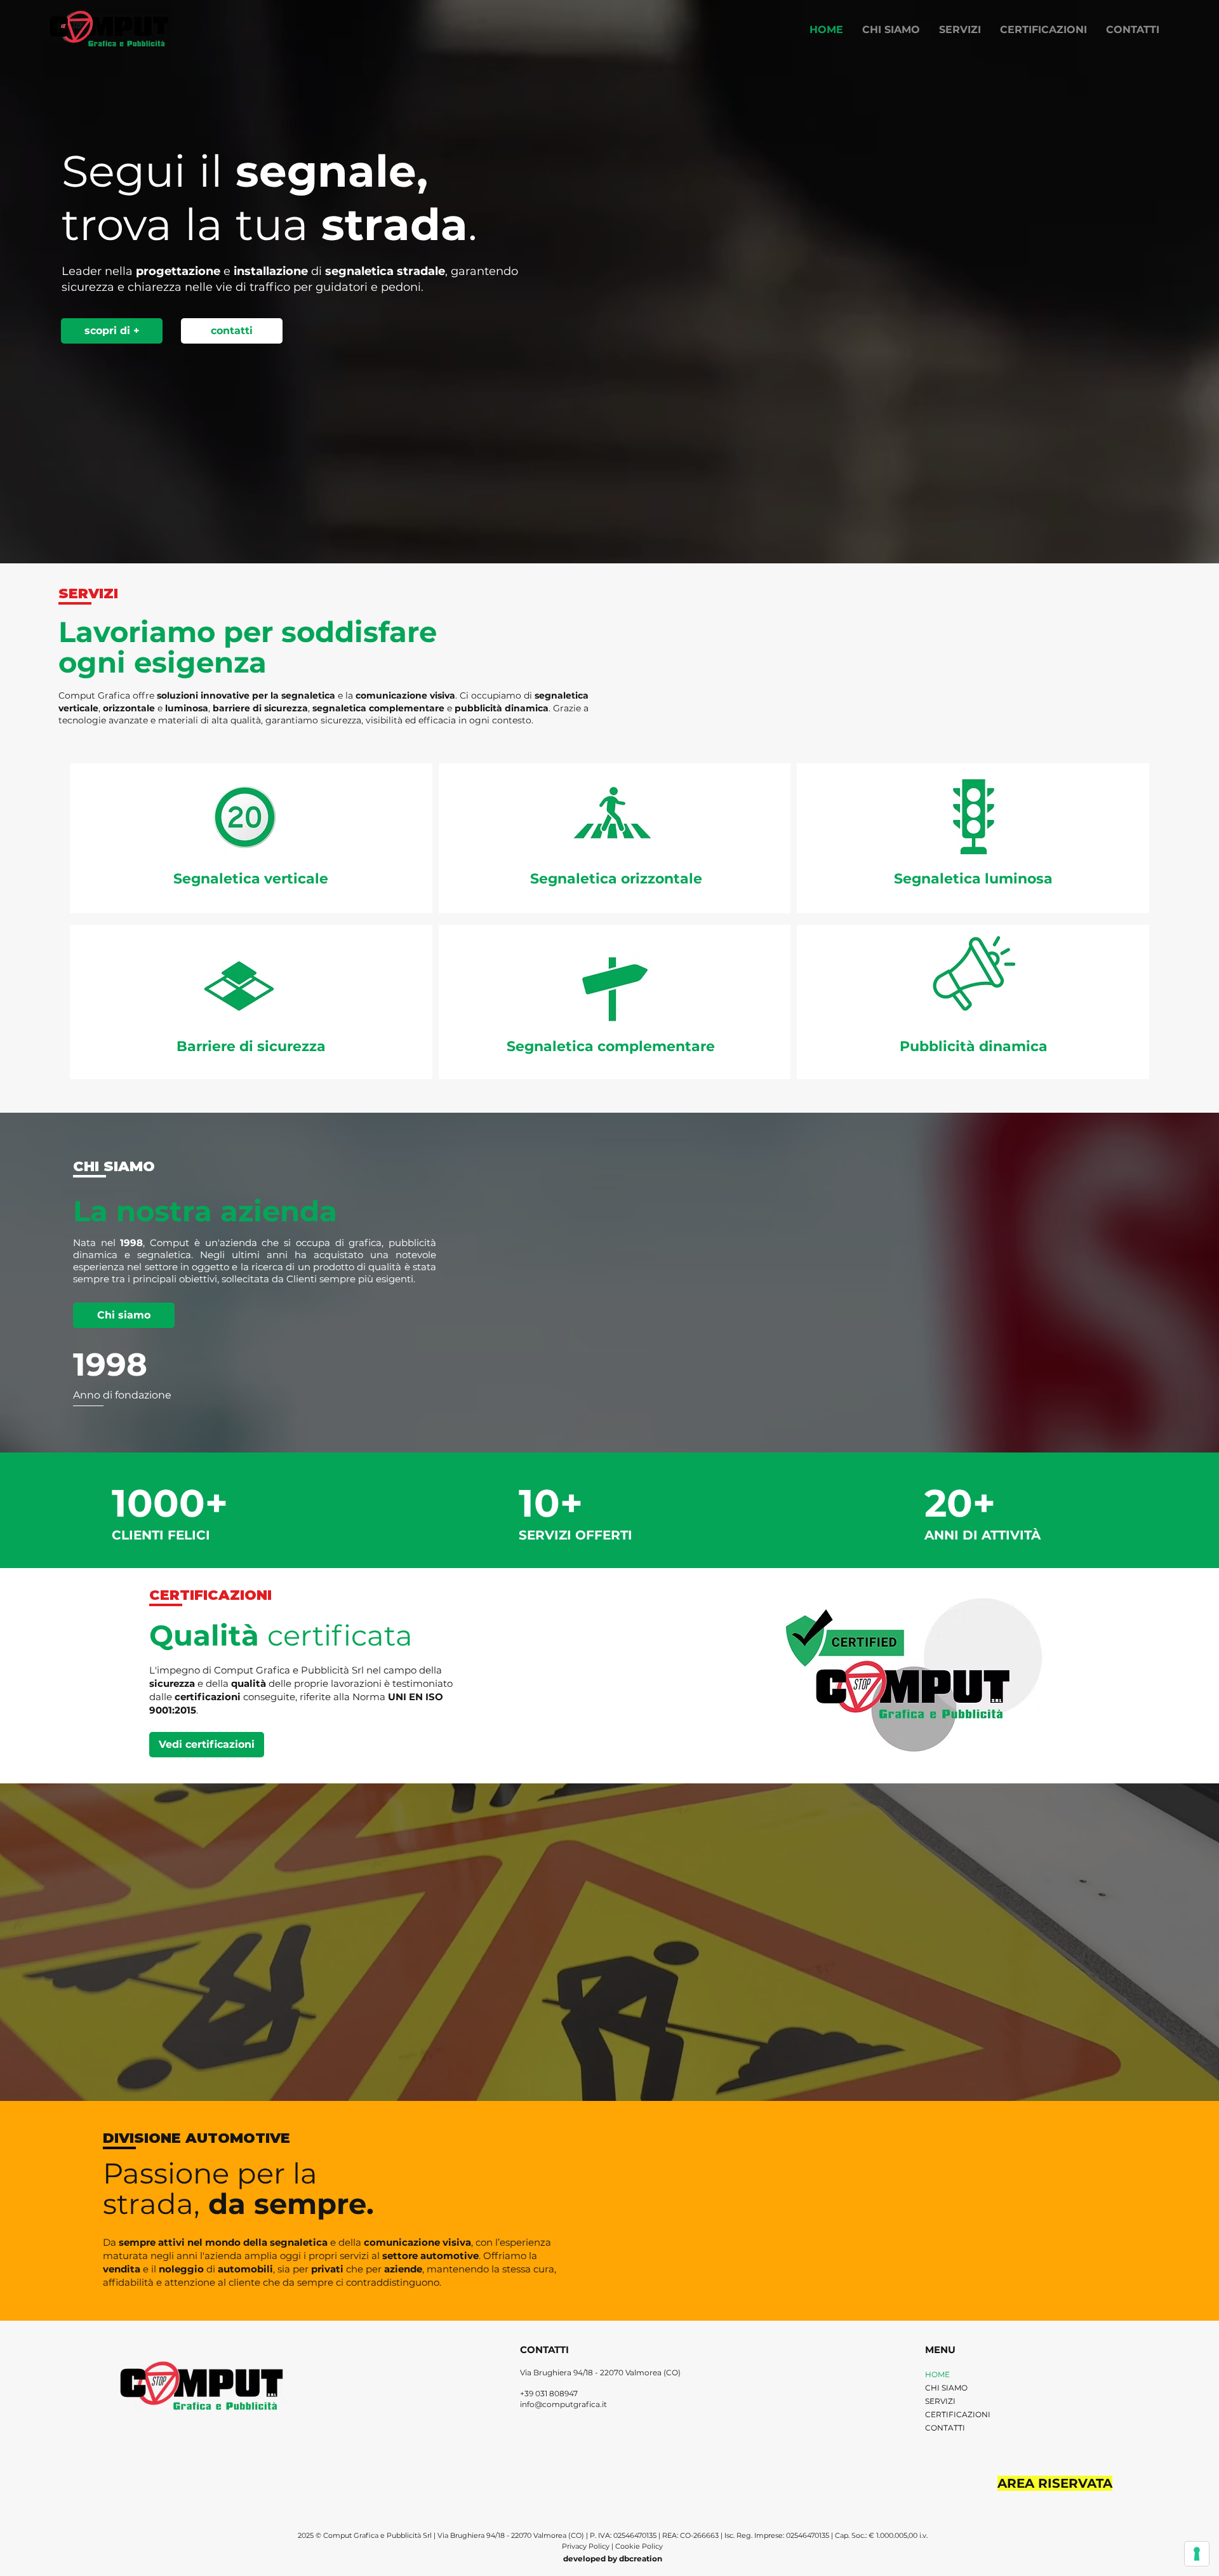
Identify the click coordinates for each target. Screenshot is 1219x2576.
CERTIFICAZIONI (958, 2414)
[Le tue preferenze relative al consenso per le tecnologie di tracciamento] (1197, 2554)
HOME (937, 2374)
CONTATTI (945, 2428)
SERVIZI (940, 2401)
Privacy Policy (587, 2546)
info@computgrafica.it (563, 2404)
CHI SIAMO (946, 2388)
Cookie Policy (639, 2546)
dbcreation (641, 2559)
